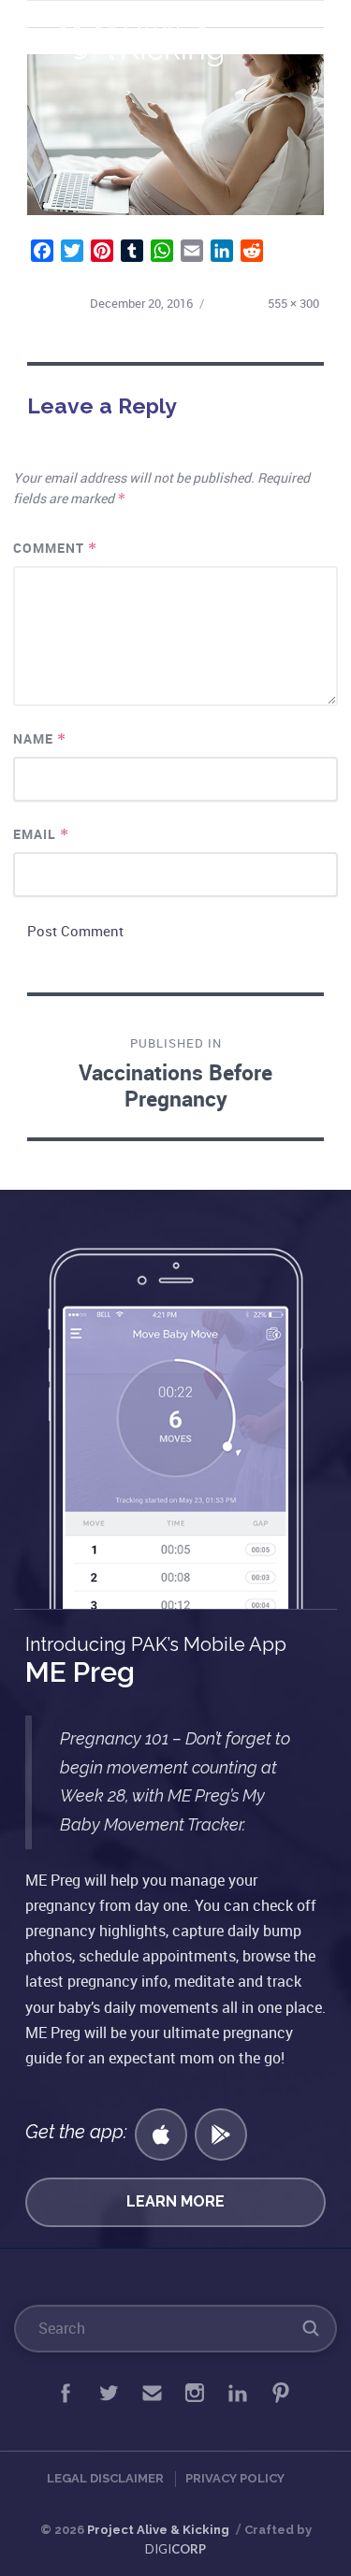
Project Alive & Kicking (158, 2530)
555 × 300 (293, 303)
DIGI (175, 2549)
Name (40, 738)
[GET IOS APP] (161, 2135)
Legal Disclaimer (105, 2478)
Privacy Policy (235, 2478)
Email (42, 834)
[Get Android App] (221, 2135)
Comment (56, 548)
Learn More (175, 2201)
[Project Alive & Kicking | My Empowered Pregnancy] (149, 38)
